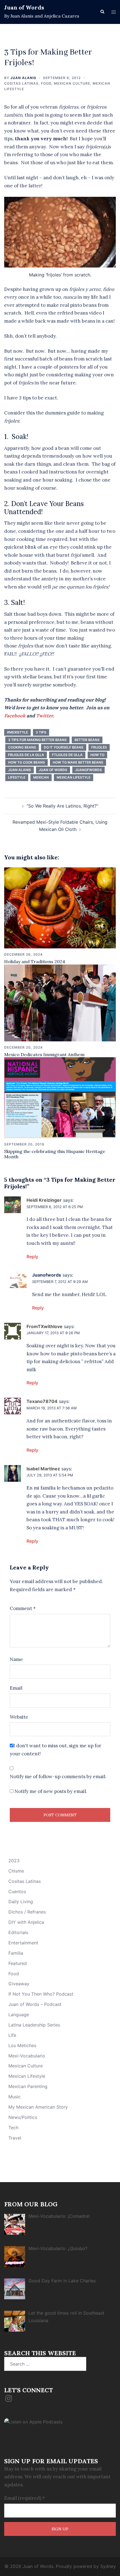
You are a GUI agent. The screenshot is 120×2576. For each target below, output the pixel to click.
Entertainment (23, 1943)
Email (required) (25, 2498)
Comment (23, 1608)
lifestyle (17, 777)
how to (97, 755)
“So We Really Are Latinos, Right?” (62, 806)
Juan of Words (24, 7)
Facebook (15, 716)
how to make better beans (78, 762)
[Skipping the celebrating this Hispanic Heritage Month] (60, 1097)
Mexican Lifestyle (27, 2076)
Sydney (108, 2566)
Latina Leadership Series (34, 2025)
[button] (102, 12)
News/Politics (23, 2117)
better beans (87, 740)
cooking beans (22, 747)
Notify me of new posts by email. (51, 1791)
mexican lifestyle (74, 777)
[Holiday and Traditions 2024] (60, 907)
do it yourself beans (64, 747)
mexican (41, 777)
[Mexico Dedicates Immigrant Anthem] (60, 1002)
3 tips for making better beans (37, 740)
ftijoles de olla (67, 755)
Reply (32, 1257)
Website (19, 1717)
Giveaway (19, 1984)
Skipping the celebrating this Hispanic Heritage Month (55, 1154)
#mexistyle (17, 732)
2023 (14, 1861)
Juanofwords (88, 770)
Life (12, 2035)
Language (19, 2015)
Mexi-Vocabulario (27, 2056)
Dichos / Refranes (27, 1912)
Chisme (16, 1871)
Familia (16, 1953)
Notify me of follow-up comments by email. (58, 1777)
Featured (18, 1963)
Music (15, 2097)
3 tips (41, 732)
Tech (13, 2128)
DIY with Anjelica (26, 1922)
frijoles (99, 747)
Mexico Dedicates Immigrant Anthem (44, 1054)
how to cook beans (27, 762)
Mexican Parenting (28, 2086)
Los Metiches (22, 2045)
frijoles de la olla (26, 755)
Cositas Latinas (21, 83)
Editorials (18, 1932)
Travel (15, 2138)
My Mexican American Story (38, 2107)
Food (46, 83)
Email (16, 1688)
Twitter (45, 716)
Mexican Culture (72, 83)
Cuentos (17, 1891)
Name (16, 1659)
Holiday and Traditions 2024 (35, 961)
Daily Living (21, 1902)
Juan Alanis (23, 78)
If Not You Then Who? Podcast (41, 1994)
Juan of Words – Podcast (35, 2004)
